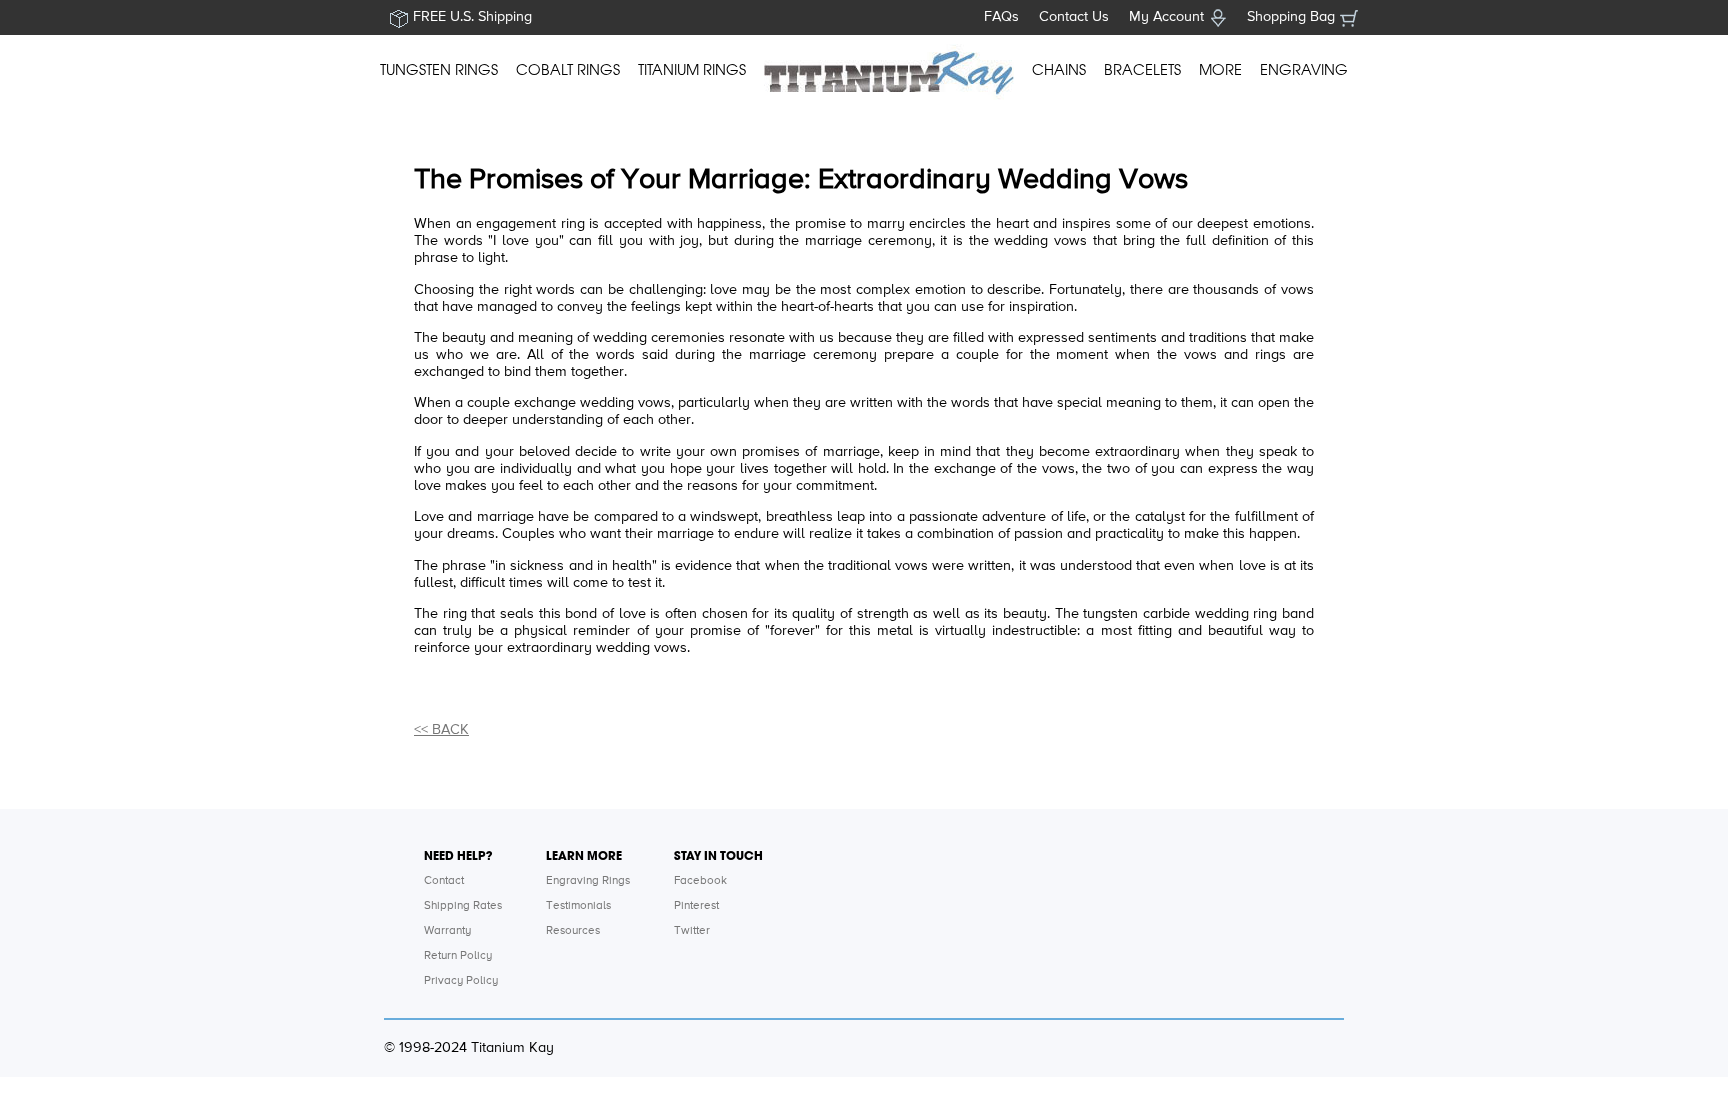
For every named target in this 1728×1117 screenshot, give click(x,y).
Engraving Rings (588, 881)
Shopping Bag (1291, 17)
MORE (1220, 70)
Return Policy (458, 956)
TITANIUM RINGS (692, 70)
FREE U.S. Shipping (472, 17)
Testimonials (578, 906)
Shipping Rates (463, 906)
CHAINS (1059, 70)
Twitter (692, 931)
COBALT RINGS (568, 70)
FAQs (1001, 17)
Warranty (447, 931)
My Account (1166, 17)
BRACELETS (1142, 70)
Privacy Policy (461, 981)
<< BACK (441, 730)
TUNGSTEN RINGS (439, 70)
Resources (573, 931)
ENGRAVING (1304, 70)
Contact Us (1074, 17)
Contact (444, 881)
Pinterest (696, 906)
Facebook (700, 881)
